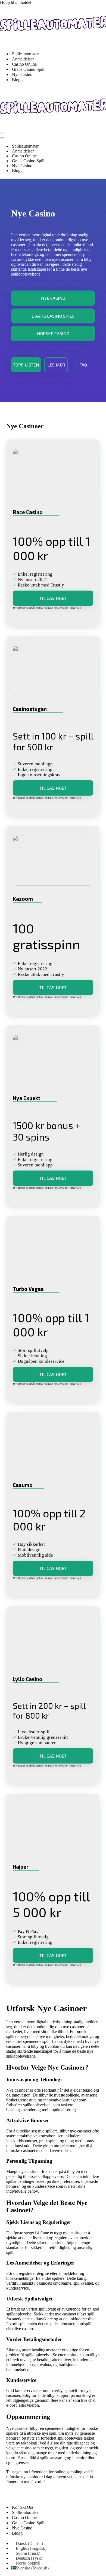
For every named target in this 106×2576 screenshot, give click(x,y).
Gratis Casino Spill (28, 69)
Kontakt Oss (23, 2507)
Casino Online (24, 64)
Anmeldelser (23, 59)
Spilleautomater (25, 54)
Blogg (17, 80)
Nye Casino (22, 74)
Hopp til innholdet (16, 2)
